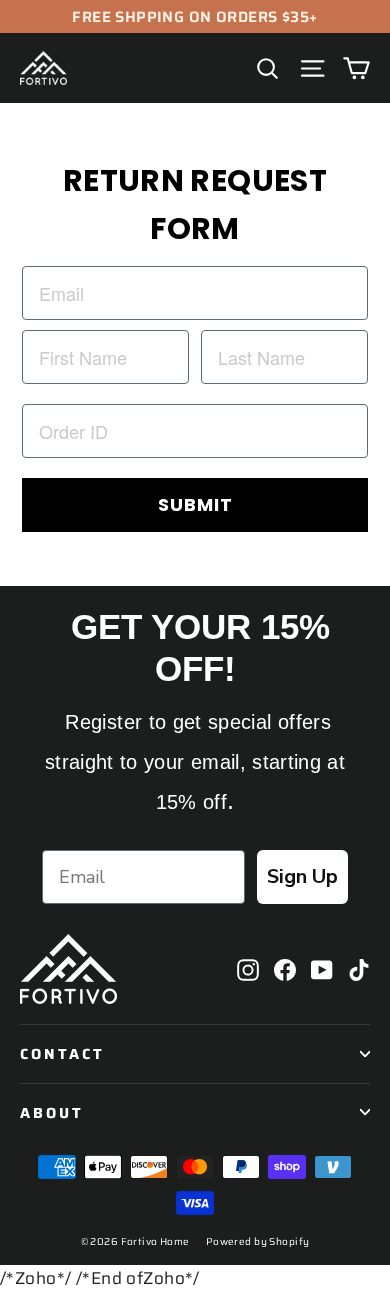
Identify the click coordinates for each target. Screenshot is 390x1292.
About (52, 1112)
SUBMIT (195, 504)
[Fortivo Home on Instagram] (248, 968)
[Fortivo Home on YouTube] (322, 968)
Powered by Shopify (258, 1241)
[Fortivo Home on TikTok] (359, 968)
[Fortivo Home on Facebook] (285, 968)
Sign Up (302, 876)
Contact (62, 1053)
